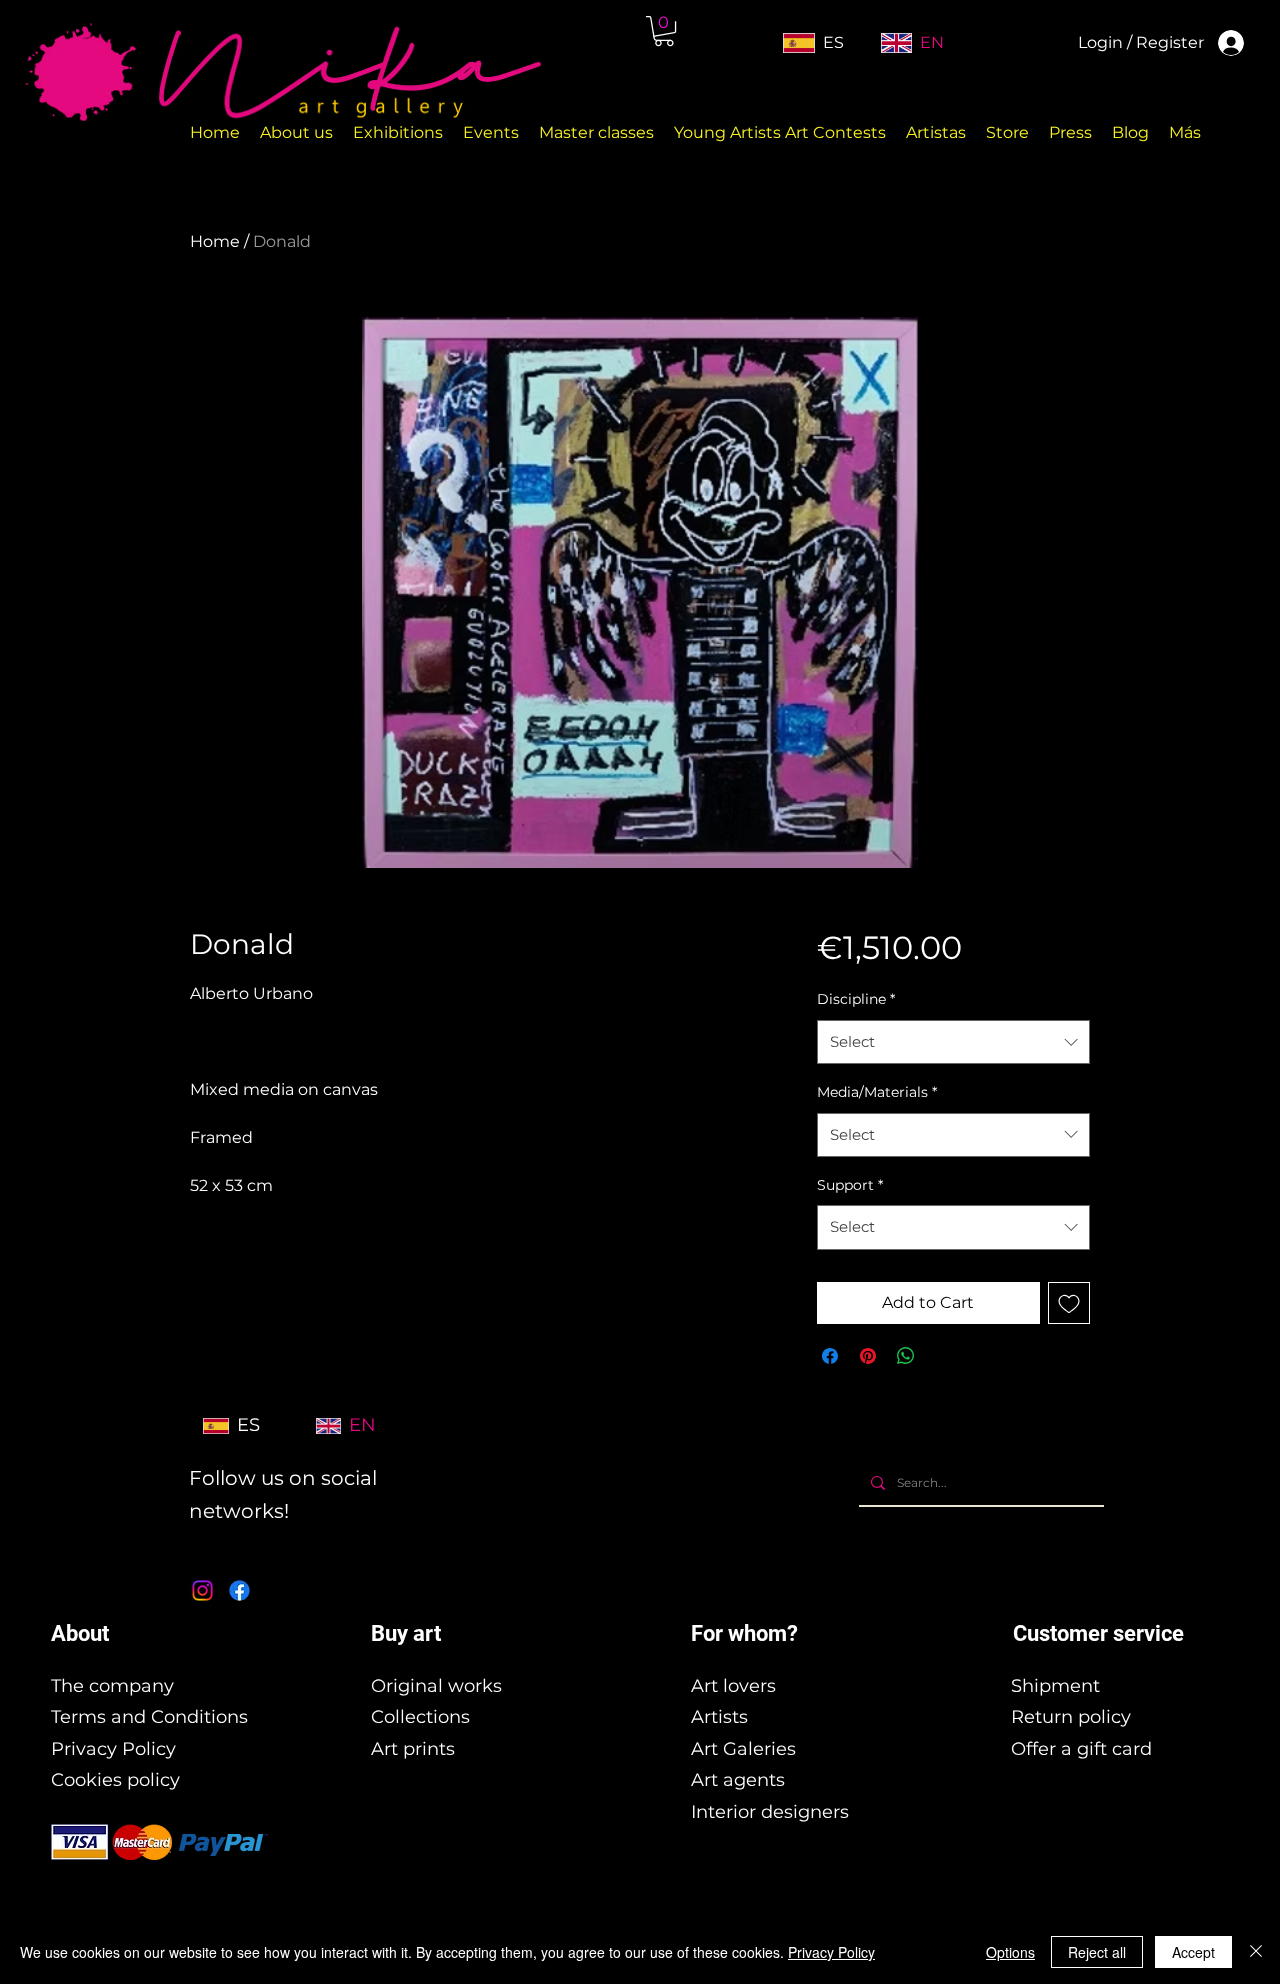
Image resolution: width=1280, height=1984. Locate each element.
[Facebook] (239, 1590)
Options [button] (1010, 1952)
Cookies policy (115, 1780)
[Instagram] (202, 1590)
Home (215, 241)
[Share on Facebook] (830, 1356)
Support (850, 1185)
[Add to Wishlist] (1069, 1303)
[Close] (1256, 1952)
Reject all (1097, 1952)
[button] (664, 31)
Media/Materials (877, 1092)
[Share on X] (944, 1356)
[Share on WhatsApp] (906, 1356)
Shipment (1055, 1686)
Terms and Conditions (149, 1717)
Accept (1193, 1952)
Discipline (856, 999)
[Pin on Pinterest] (868, 1356)
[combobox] (953, 1042)
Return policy (1071, 1717)
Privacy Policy (113, 1749)
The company (112, 1686)
